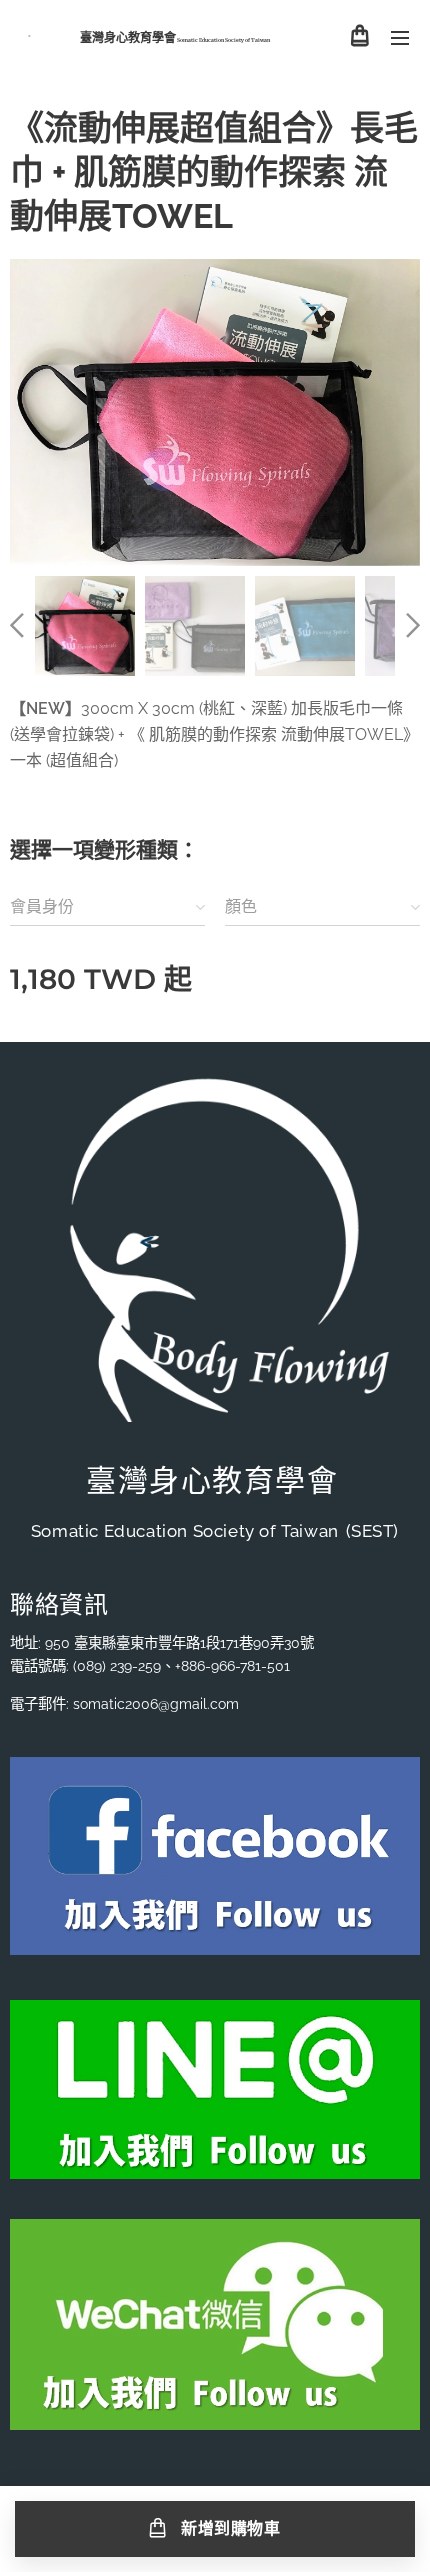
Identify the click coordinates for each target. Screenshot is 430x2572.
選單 (400, 37)
